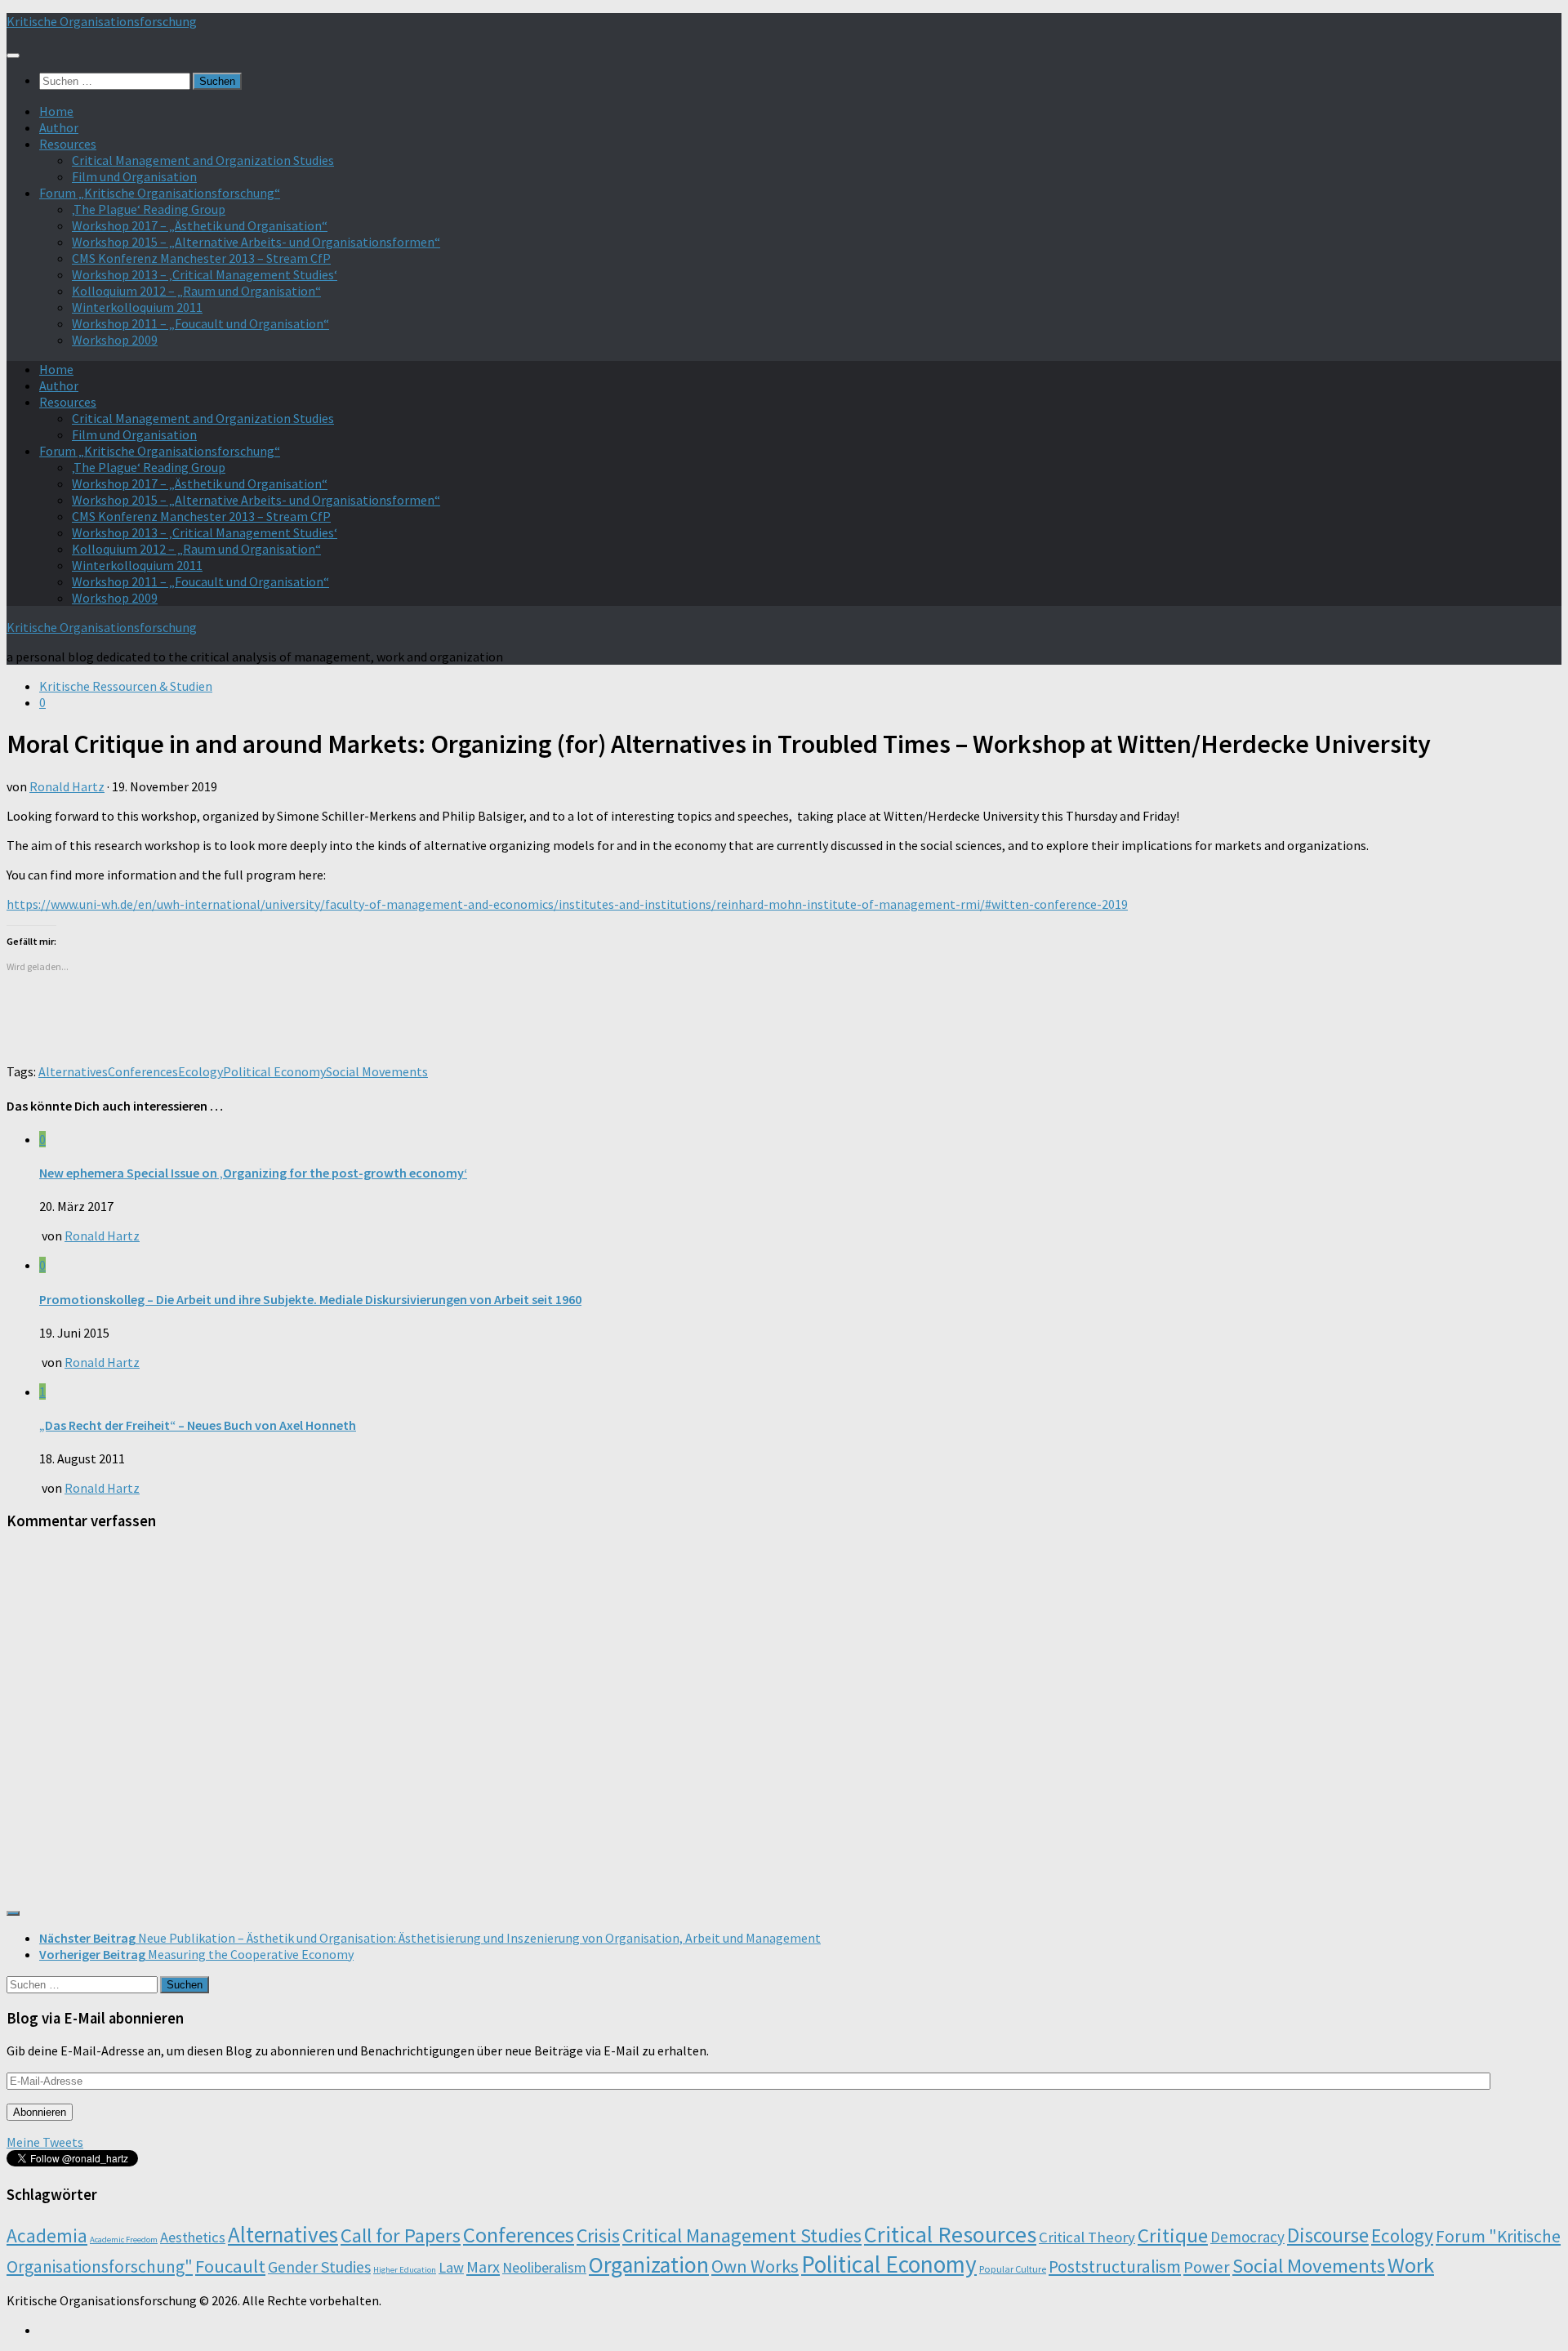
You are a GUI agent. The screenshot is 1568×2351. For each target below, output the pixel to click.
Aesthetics (193, 2237)
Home (56, 111)
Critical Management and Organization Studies (203, 160)
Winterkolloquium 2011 (137, 307)
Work (1411, 2265)
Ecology (200, 1071)
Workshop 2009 (115, 340)
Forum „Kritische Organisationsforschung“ (160, 193)
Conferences (143, 1071)
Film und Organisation (134, 176)
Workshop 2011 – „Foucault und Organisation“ (200, 323)
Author (59, 127)
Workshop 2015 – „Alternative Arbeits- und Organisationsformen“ (256, 242)
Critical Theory (1087, 2237)
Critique (1173, 2235)
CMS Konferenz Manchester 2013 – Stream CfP (201, 258)
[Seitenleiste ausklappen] (13, 1913)
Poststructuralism (1115, 2266)
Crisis (598, 2235)
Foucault (230, 2266)
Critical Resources (950, 2234)
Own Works (755, 2266)
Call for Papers (401, 2235)
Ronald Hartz (67, 786)
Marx (483, 2266)
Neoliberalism (544, 2267)
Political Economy (274, 1071)
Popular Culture (1013, 2269)
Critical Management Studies (742, 2235)
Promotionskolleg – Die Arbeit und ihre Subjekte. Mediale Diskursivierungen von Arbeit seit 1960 (310, 1299)
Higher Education (405, 2270)
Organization (649, 2265)
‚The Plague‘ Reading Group (149, 209)
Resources (68, 144)
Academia (47, 2235)
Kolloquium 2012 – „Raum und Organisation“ (196, 291)
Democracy (1247, 2237)
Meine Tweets (45, 2142)
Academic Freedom (124, 2240)
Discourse (1328, 2235)
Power (1207, 2267)
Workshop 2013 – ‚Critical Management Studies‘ (205, 274)
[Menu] (13, 56)
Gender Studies (319, 2266)
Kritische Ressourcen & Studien (126, 686)
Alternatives (73, 1071)
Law (451, 2267)
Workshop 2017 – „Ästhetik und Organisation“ (200, 225)
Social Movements (377, 1071)
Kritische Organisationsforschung (102, 21)
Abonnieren (40, 2112)
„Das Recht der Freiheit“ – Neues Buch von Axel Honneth (198, 1425)
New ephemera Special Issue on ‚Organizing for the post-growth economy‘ (253, 1173)
